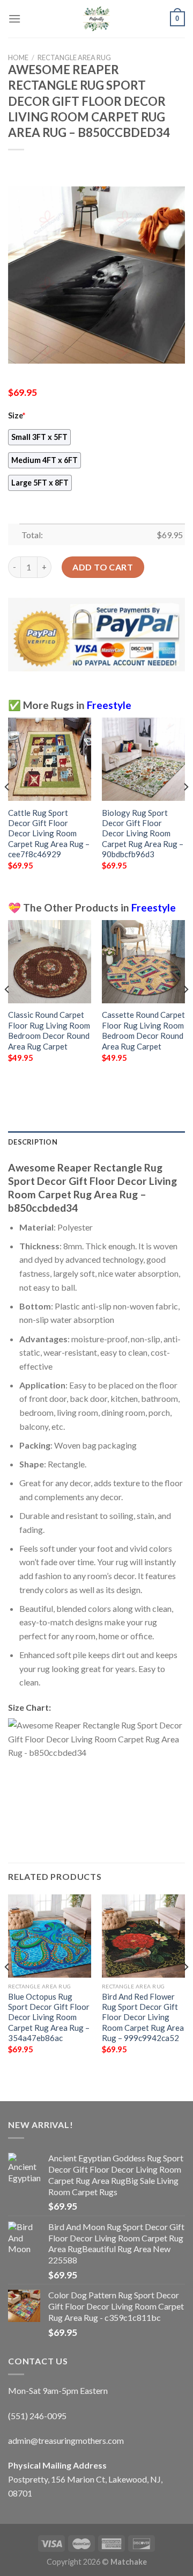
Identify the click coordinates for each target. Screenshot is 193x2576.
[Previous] (8, 808)
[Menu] (14, 19)
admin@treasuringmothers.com (66, 2440)
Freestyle (109, 705)
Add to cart (103, 567)
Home (18, 57)
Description (33, 1142)
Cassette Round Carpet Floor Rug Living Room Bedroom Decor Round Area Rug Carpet (143, 1030)
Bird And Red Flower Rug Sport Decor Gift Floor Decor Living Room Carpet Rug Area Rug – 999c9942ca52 (143, 2017)
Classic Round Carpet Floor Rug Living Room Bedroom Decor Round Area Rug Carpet (49, 1030)
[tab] (96, 1142)
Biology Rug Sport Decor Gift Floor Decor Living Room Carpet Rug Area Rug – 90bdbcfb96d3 (143, 834)
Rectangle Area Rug (74, 57)
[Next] (185, 808)
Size (17, 415)
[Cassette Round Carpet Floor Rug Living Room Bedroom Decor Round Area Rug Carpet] (143, 962)
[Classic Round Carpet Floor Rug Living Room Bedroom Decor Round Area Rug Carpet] (50, 962)
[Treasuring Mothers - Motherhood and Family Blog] (96, 19)
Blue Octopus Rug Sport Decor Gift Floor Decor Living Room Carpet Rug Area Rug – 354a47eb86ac (49, 2017)
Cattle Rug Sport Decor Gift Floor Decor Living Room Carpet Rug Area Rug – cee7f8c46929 (49, 834)
